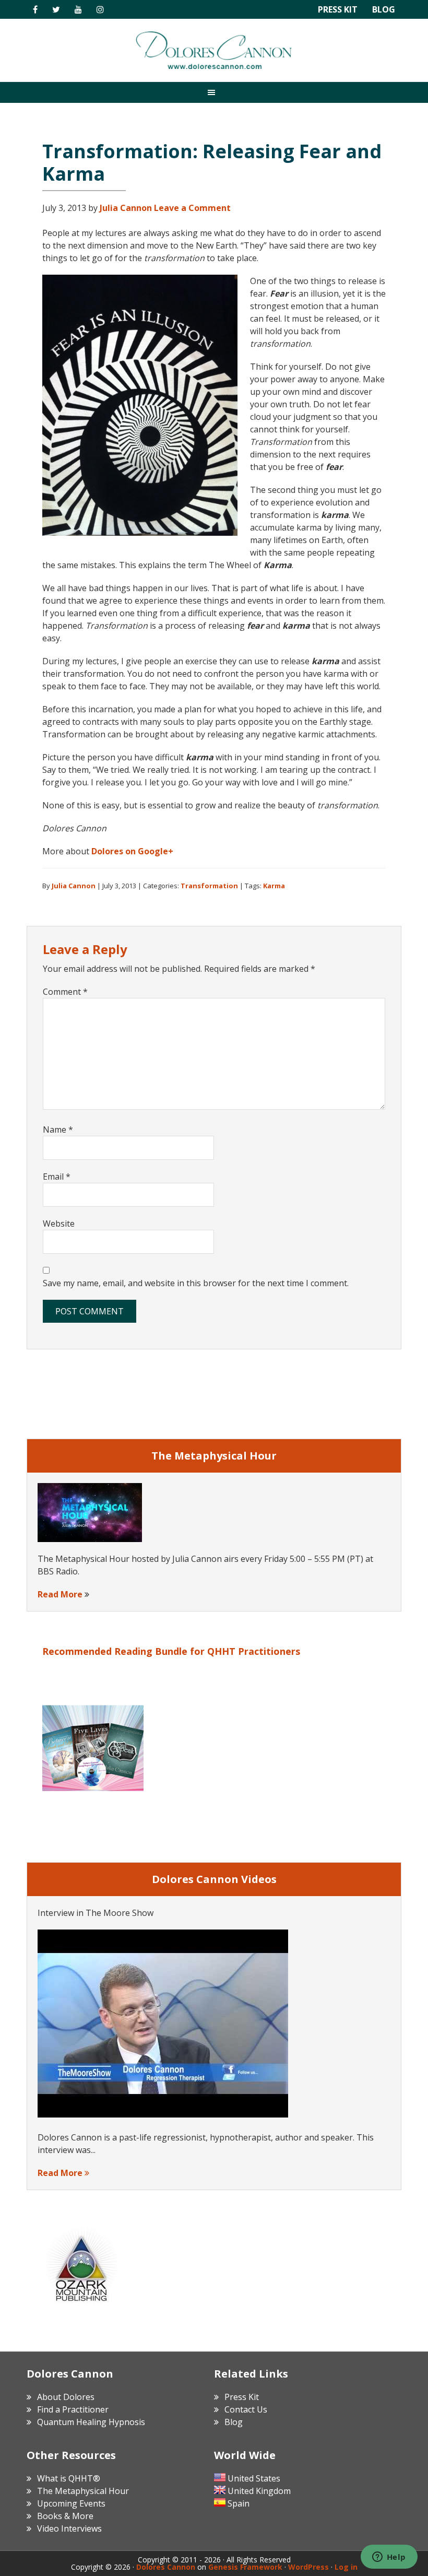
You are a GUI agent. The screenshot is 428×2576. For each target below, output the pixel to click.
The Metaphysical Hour (83, 2491)
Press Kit (338, 9)
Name (58, 1130)
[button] (214, 92)
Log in (346, 2567)
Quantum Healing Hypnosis (91, 2422)
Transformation (209, 886)
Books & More (65, 2516)
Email (57, 1177)
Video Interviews (69, 2528)
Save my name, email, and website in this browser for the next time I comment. (196, 1283)
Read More (60, 1594)
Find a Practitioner (73, 2409)
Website (59, 1224)
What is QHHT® (69, 2478)
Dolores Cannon (214, 50)
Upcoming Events (71, 2503)
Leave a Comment (192, 208)
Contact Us (246, 2409)
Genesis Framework (245, 2567)
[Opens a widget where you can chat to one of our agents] (389, 2558)
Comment (65, 992)
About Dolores (66, 2397)
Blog (384, 9)
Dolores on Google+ (132, 851)
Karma (274, 886)
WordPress (308, 2567)
